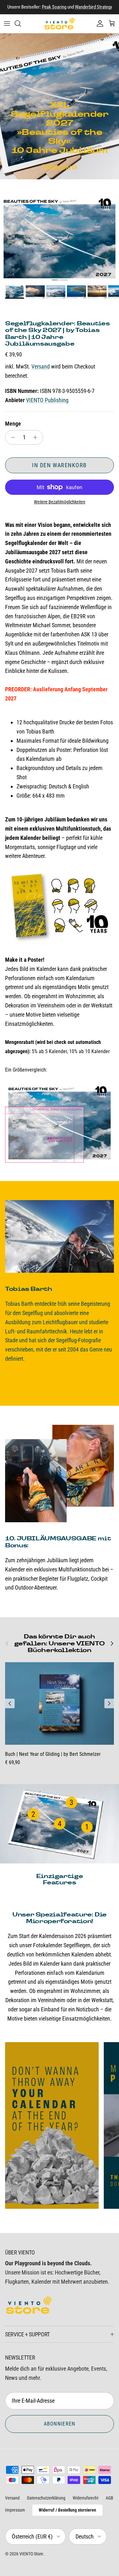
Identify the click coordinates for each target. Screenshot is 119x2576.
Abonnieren (60, 2424)
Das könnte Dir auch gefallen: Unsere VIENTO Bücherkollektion (60, 1643)
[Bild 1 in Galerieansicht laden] (60, 239)
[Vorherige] (10, 1703)
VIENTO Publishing (47, 400)
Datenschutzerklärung (46, 2498)
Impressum (15, 2510)
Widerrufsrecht (86, 2498)
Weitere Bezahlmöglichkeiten (60, 502)
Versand (41, 366)
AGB (109, 2498)
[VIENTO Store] (60, 24)
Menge (13, 424)
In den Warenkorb (59, 465)
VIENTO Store (31, 2554)
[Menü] (7, 23)
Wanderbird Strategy (93, 7)
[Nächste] (109, 1703)
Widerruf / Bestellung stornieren (67, 2510)
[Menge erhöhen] (37, 437)
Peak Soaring (54, 7)
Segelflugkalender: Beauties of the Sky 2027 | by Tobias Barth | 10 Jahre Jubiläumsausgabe (57, 334)
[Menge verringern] (11, 437)
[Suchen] (21, 23)
